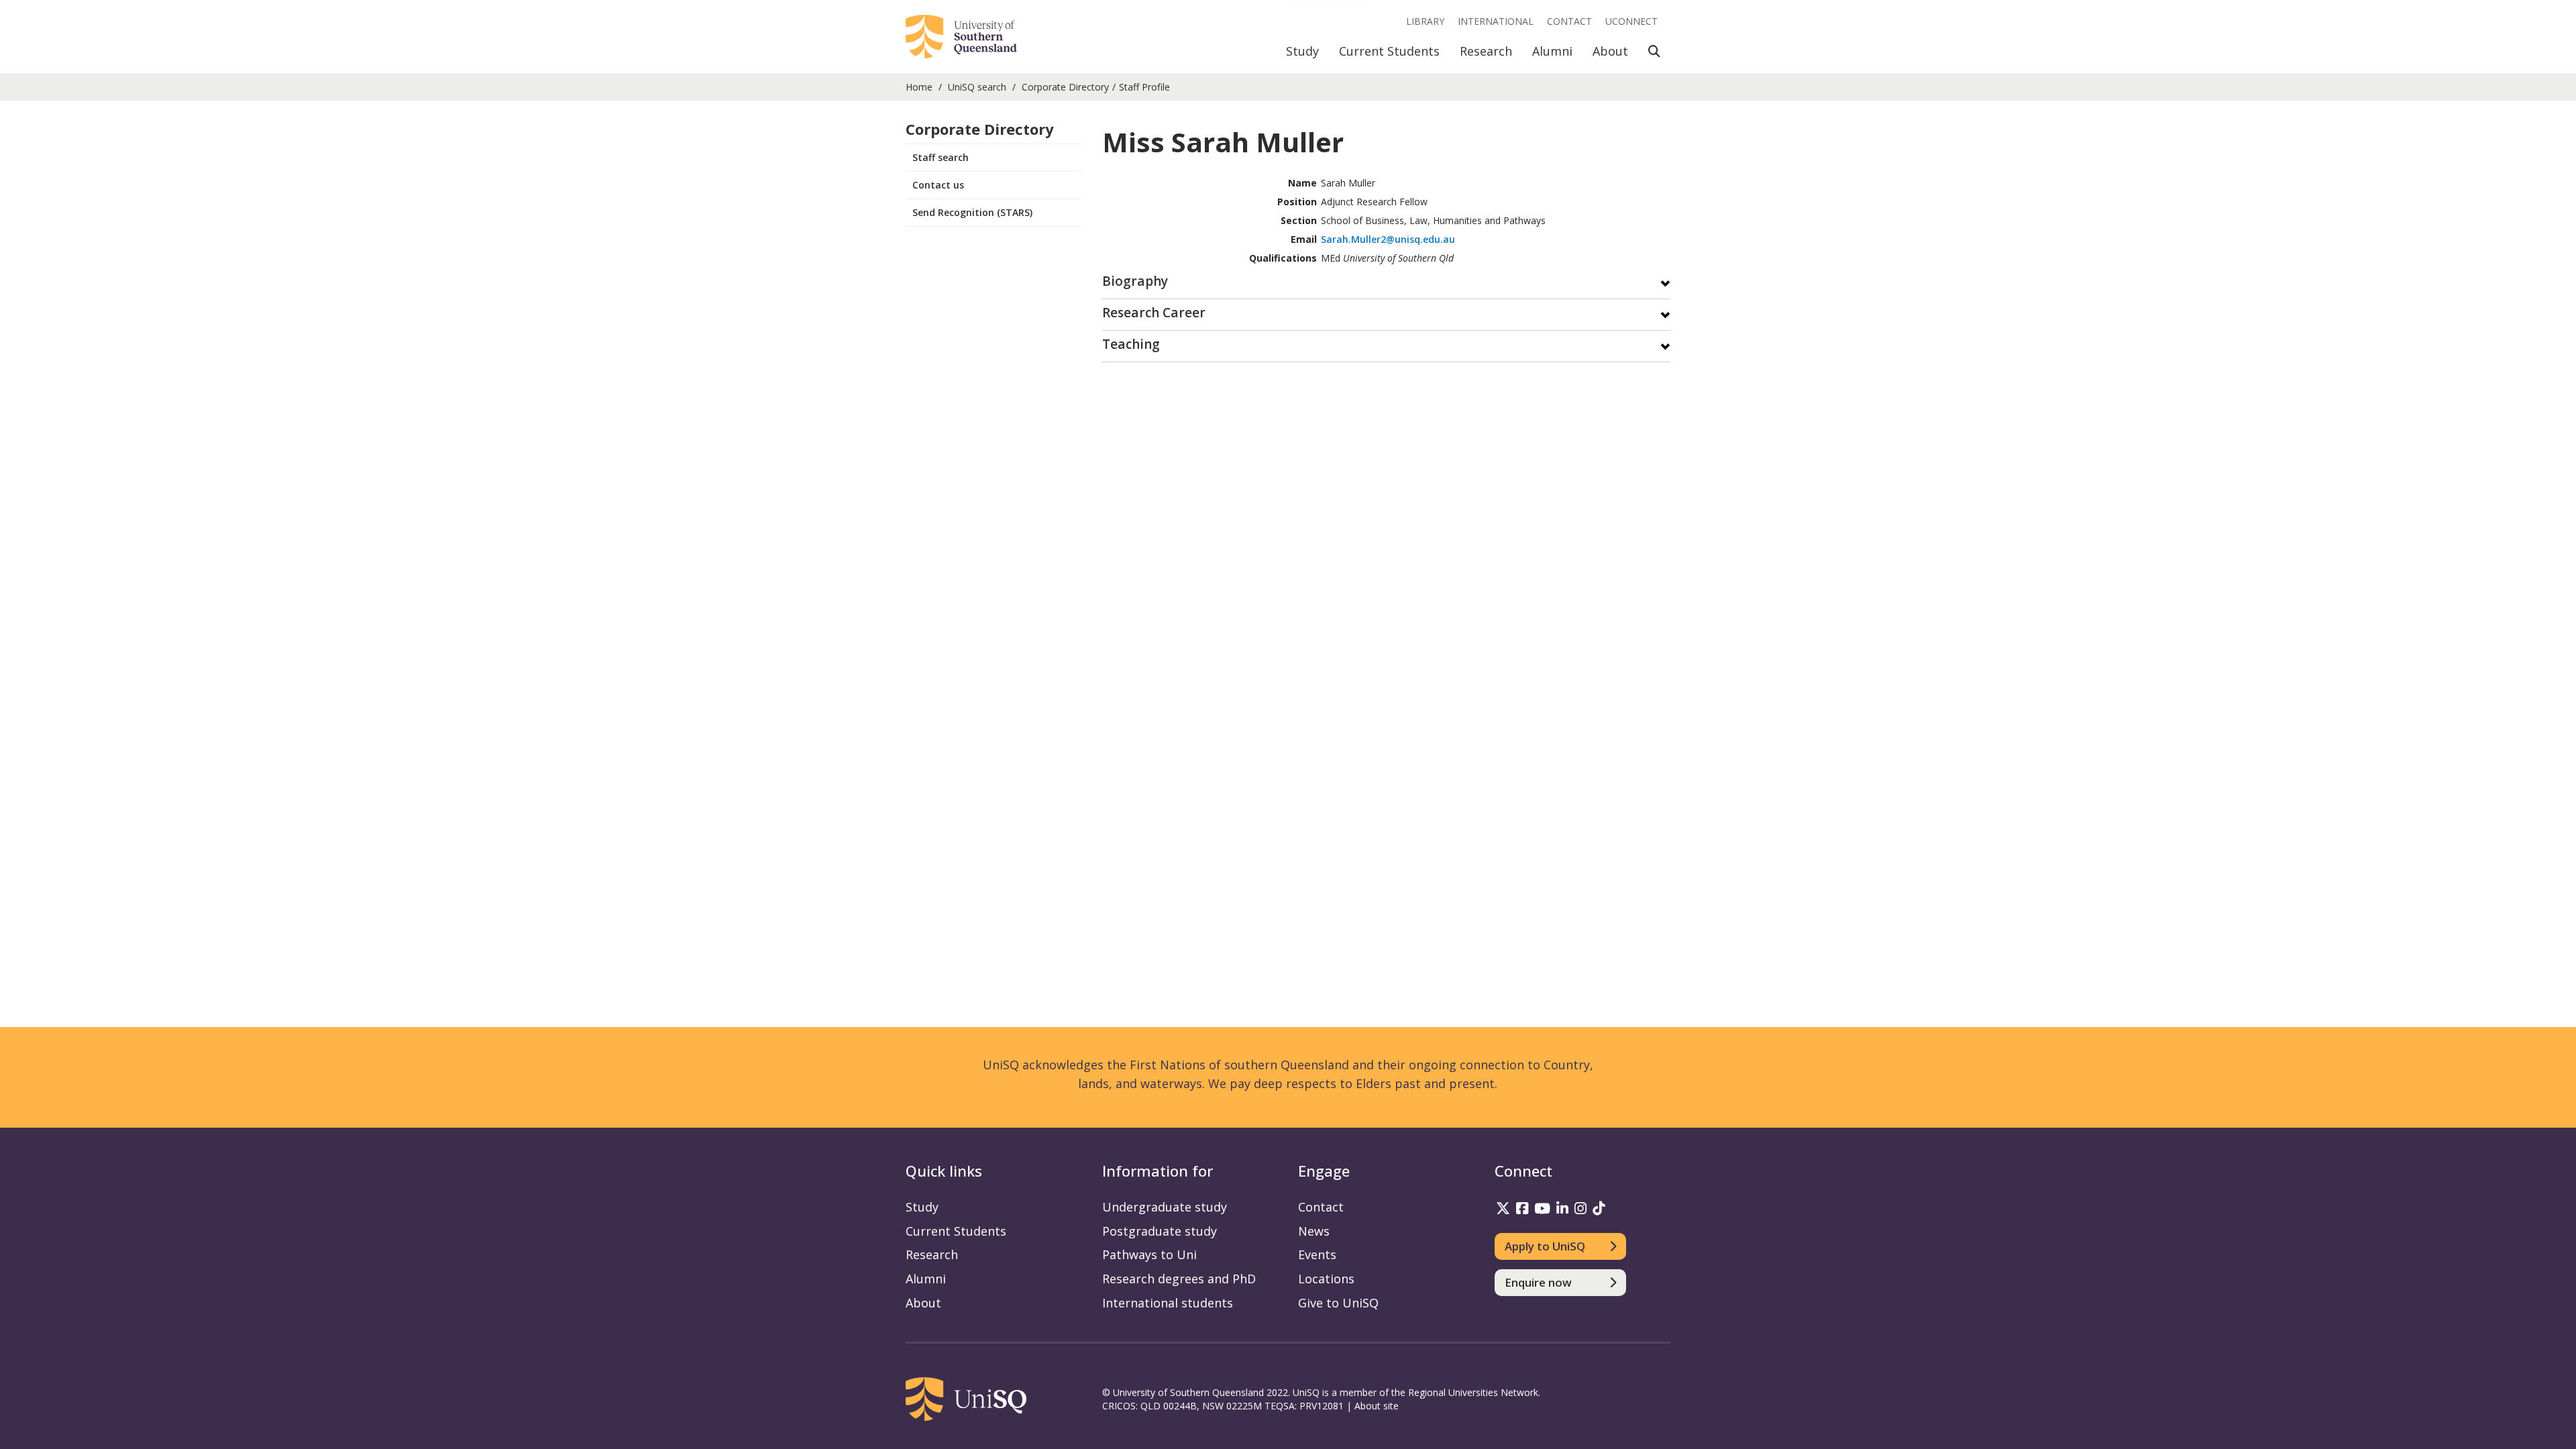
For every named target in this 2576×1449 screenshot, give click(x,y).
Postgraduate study (1160, 1231)
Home (919, 87)
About (1610, 51)
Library (1425, 21)
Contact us (938, 185)
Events (1317, 1254)
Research (1486, 51)
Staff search (941, 157)
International (1496, 21)
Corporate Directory (1065, 87)
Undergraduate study (1165, 1207)
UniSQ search (977, 87)
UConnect (1631, 21)
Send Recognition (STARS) (972, 212)
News (1314, 1231)
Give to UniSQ (1338, 1303)
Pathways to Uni (1149, 1254)
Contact (1569, 21)
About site (1377, 1406)
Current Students (1389, 51)
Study (1302, 51)
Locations (1326, 1279)
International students (1168, 1303)
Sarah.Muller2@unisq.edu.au (1388, 239)
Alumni (1552, 51)
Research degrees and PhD (1179, 1279)
